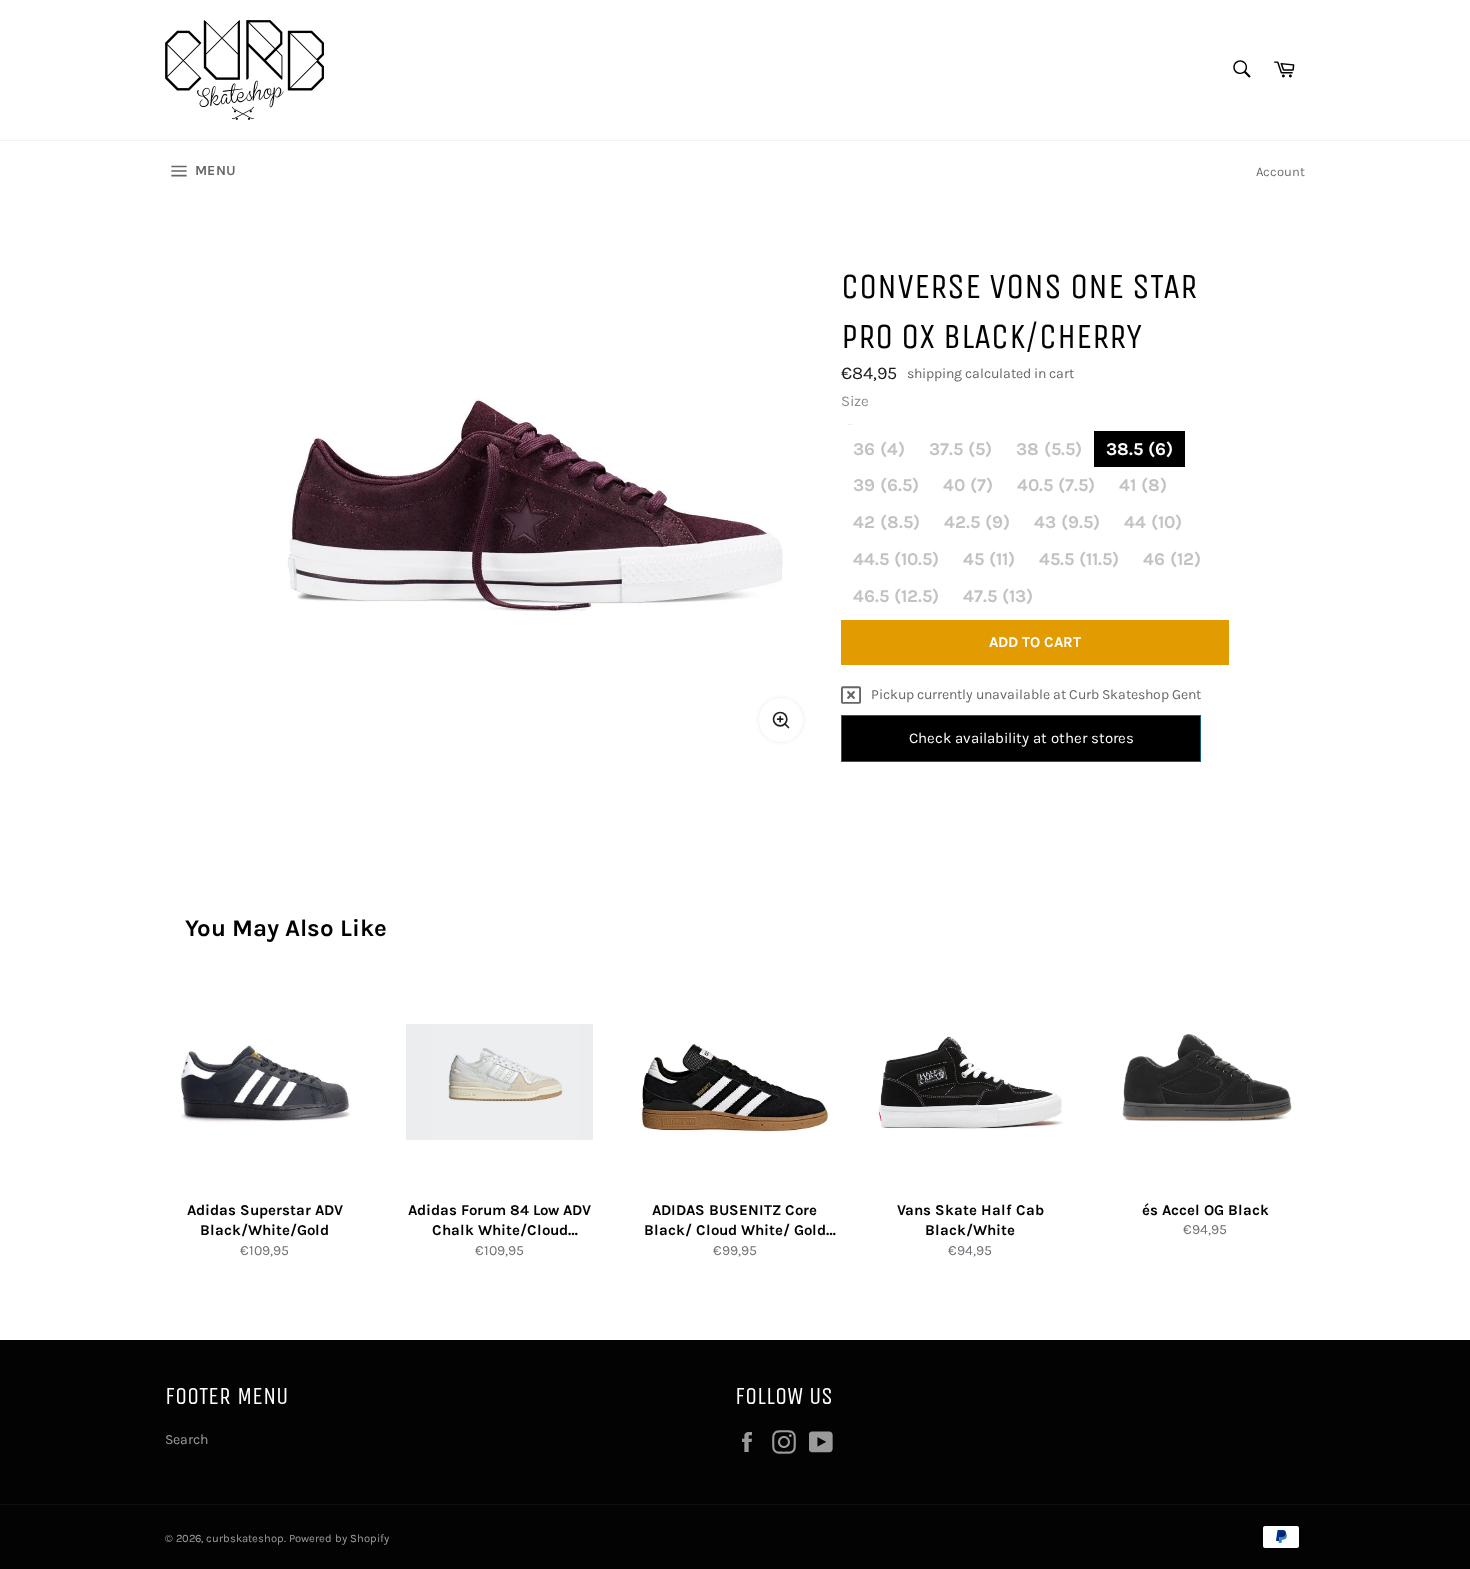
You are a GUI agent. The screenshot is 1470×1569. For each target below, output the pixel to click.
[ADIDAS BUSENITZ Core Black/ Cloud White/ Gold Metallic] (734, 1082)
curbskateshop (245, 1538)
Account (1280, 171)
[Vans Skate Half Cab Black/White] (970, 1082)
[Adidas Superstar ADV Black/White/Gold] (264, 1082)
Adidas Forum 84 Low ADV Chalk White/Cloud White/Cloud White (499, 1221)
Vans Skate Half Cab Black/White (970, 1220)
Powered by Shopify (339, 1538)
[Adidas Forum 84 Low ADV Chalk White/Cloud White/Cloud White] (499, 1082)
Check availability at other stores (1021, 738)
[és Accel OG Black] (1205, 1082)
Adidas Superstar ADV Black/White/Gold (265, 1220)
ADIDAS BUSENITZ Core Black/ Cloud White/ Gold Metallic (735, 1221)
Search (186, 1439)
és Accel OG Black (1205, 1210)
